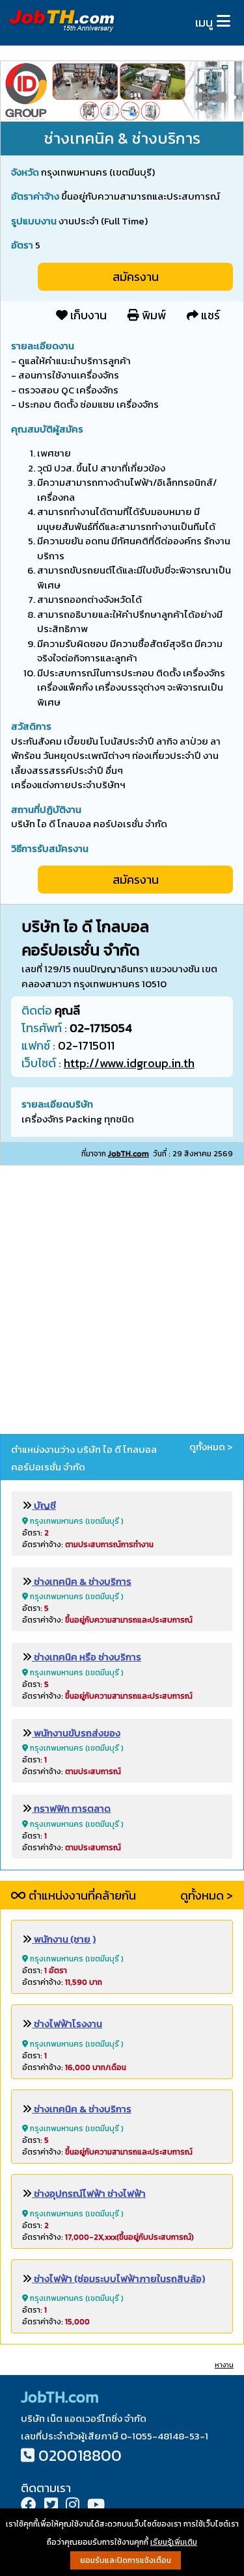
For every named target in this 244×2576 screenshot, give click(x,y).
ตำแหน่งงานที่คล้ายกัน (81, 1895)
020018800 (80, 2455)
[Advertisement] (122, 1302)
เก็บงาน (87, 315)
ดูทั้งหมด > (211, 1447)
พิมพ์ (153, 315)
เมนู (204, 22)
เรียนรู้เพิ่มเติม (174, 2542)
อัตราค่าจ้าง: (88, 1545)
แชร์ (209, 315)
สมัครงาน (136, 277)
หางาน (224, 2365)
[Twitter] (51, 2506)
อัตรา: (35, 1533)
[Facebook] (29, 2506)
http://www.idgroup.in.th (129, 1063)
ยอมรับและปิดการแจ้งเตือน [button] (126, 2560)
